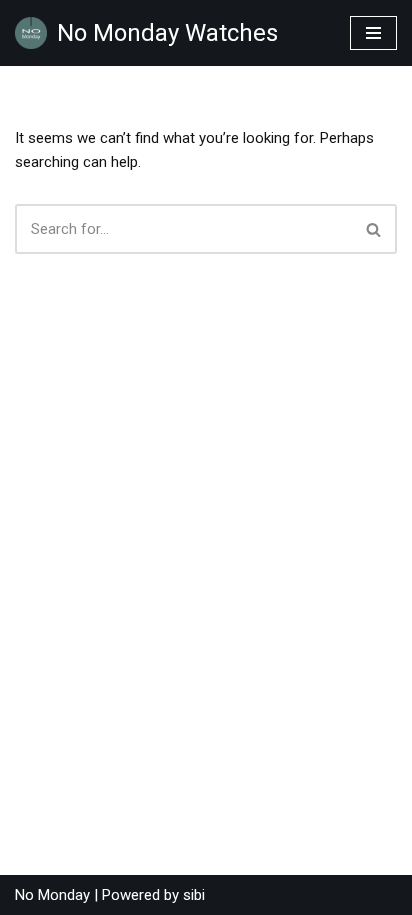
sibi (194, 895)
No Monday (52, 895)
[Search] (374, 229)
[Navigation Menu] (373, 33)
